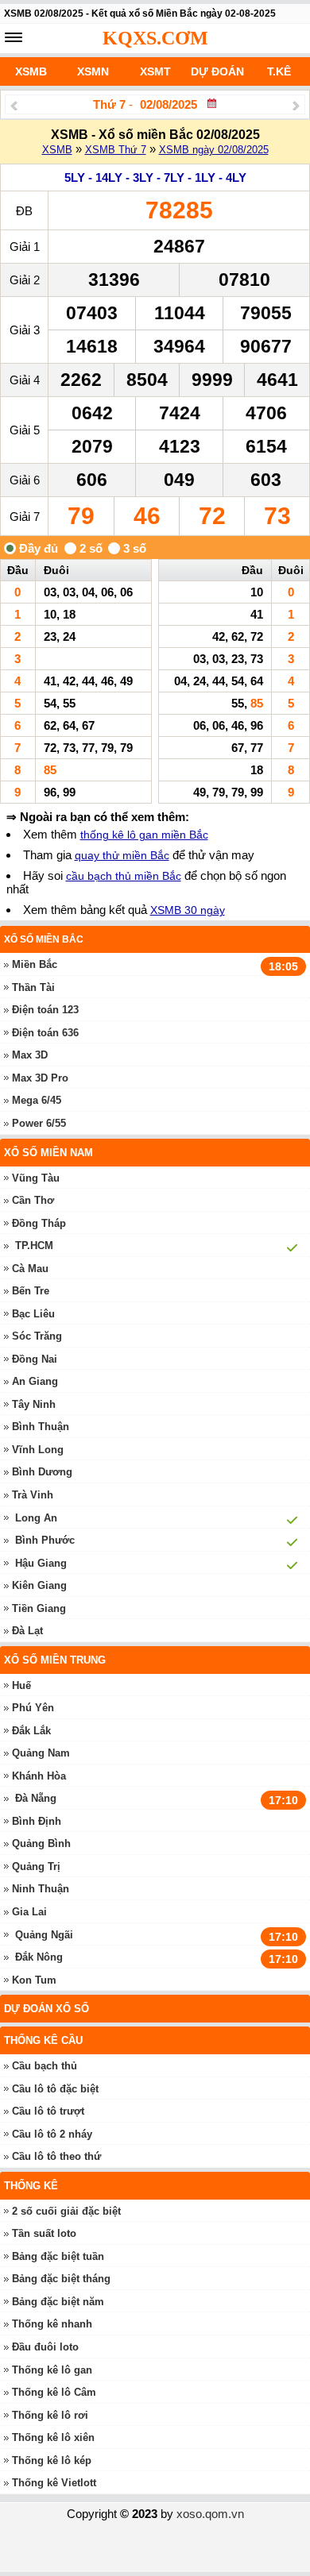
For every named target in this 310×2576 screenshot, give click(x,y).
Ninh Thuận (41, 1889)
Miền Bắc (35, 964)
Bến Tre (31, 1291)
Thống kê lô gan (52, 2370)
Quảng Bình (41, 1843)
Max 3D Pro (40, 1078)
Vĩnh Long (38, 1450)
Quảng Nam (41, 1753)
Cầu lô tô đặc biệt (55, 2089)
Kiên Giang (39, 1585)
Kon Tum (34, 1980)
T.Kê (279, 71)
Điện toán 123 (45, 1010)
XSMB (31, 71)
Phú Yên (33, 1708)
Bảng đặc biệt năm (58, 2302)
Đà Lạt (27, 1631)
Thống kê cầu (43, 2040)
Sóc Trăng (37, 1336)
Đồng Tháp (39, 1223)
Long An (36, 1518)
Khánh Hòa (39, 1776)
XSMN (93, 71)
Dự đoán (217, 71)
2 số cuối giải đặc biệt (66, 2211)
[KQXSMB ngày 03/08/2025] (296, 105)
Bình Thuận (41, 1427)
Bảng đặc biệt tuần (58, 2256)
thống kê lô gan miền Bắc (144, 835)
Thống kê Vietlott (54, 2483)
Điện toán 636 (45, 1033)
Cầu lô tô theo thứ (56, 2156)
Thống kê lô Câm (54, 2392)
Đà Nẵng (36, 1798)
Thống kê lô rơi (50, 2415)
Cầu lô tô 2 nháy (52, 2134)
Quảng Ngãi (44, 1935)
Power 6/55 (39, 1123)
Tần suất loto (44, 2233)
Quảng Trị (36, 1866)
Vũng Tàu (36, 1178)
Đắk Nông (39, 1957)
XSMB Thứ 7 (116, 150)
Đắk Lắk (31, 1731)
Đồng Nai (35, 1359)
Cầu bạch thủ (45, 2066)
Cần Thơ (33, 1200)
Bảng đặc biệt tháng (61, 2279)
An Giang (35, 1381)
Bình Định (37, 1821)
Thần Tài (33, 987)
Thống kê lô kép (52, 2460)
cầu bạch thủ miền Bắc (124, 876)
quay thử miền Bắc (122, 855)
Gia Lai (29, 1912)
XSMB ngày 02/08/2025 (214, 150)
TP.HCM (34, 1246)
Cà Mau (30, 1269)
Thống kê (31, 2186)
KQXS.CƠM (155, 38)
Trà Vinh (33, 1495)
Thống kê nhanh (52, 2324)
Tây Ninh (34, 1404)
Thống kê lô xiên (53, 2437)
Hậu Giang (41, 1563)
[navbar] (14, 37)
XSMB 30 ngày (188, 910)
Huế (21, 1685)
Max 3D (30, 1055)
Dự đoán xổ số (46, 2009)
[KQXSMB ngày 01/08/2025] (14, 105)
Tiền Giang (39, 1608)
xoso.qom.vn (210, 2514)
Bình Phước (45, 1540)
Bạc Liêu (33, 1314)
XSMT (155, 71)
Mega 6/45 (37, 1100)
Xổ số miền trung (55, 1660)
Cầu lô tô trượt (48, 2111)
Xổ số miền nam (48, 1153)
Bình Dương (42, 1472)
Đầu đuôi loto (45, 2347)
